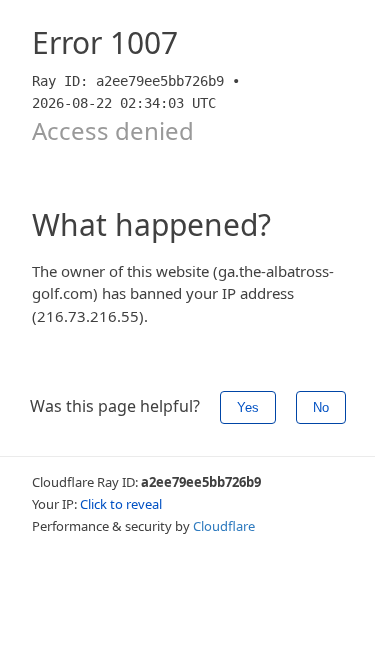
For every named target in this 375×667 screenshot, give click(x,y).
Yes (248, 407)
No (321, 407)
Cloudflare (224, 526)
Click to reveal (121, 504)
